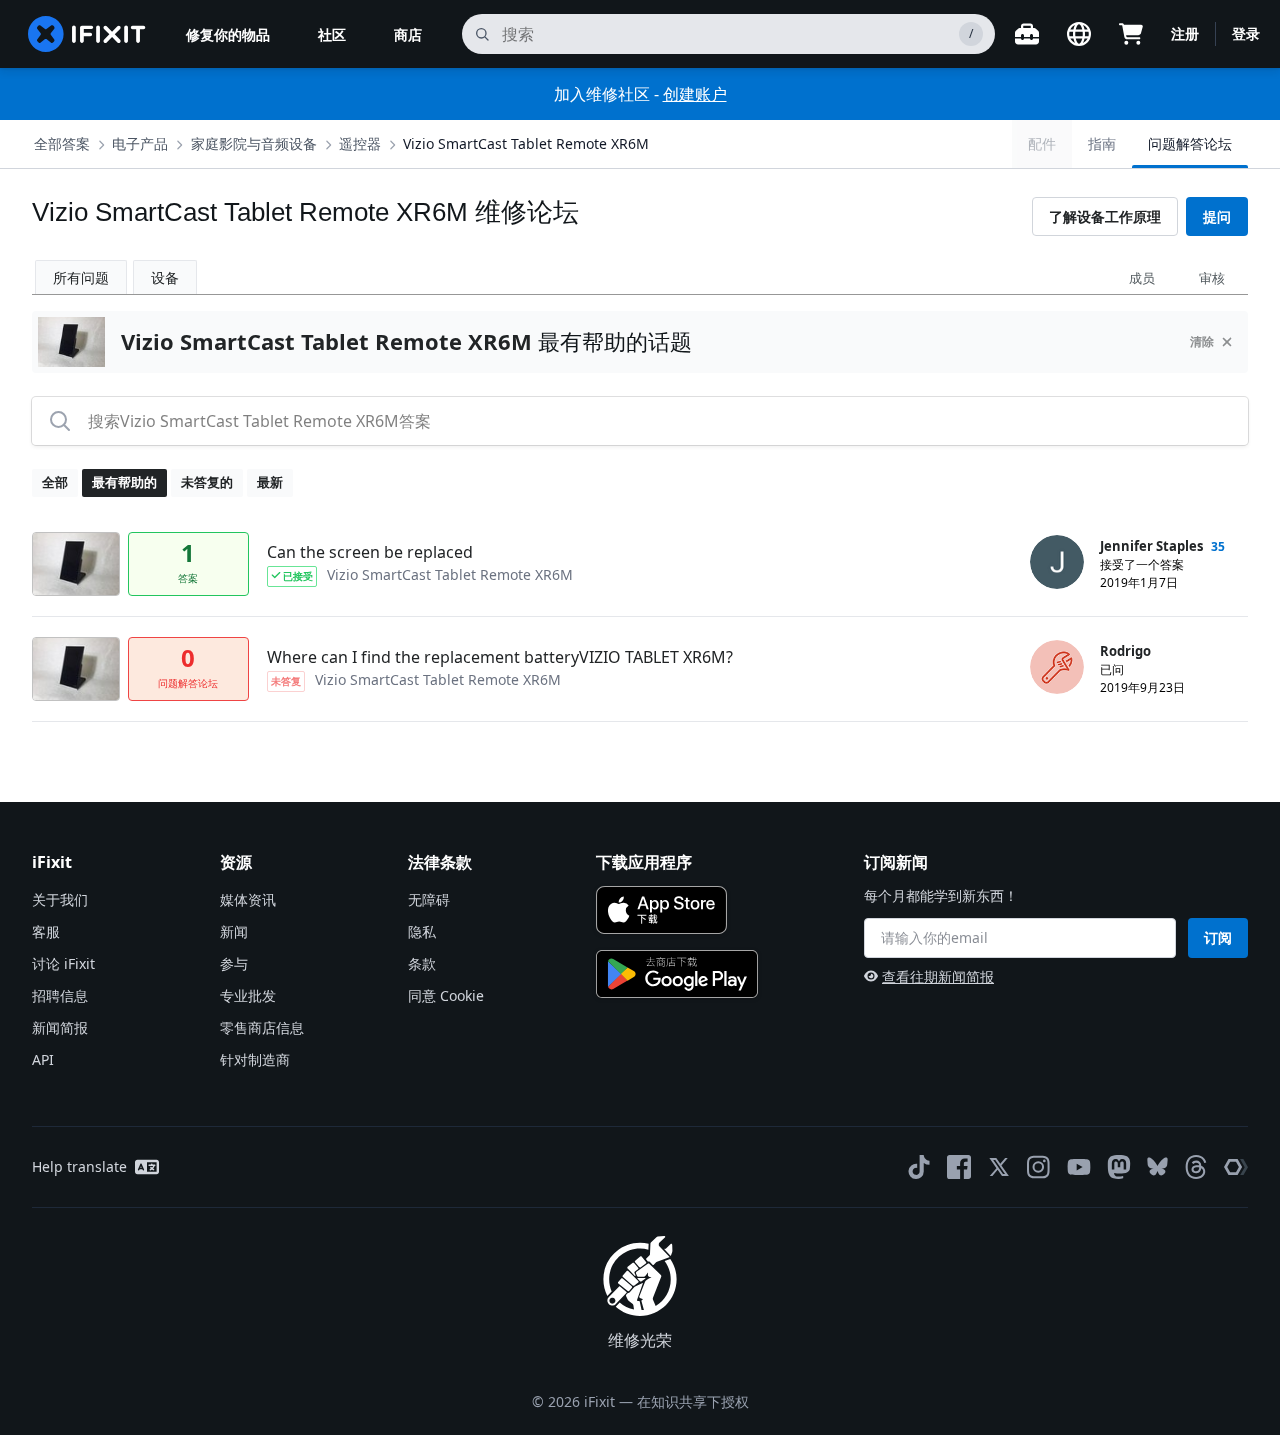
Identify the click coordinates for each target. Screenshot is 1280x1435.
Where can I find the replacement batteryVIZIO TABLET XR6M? (500, 657)
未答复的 (207, 482)
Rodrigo (1125, 651)
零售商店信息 (262, 1027)
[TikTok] (919, 1167)
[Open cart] (1131, 34)
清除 (1202, 341)
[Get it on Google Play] (677, 974)
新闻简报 (60, 1027)
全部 (55, 482)
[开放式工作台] (1027, 34)
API (43, 1059)
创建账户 (695, 94)
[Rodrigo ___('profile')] (1057, 667)
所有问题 (81, 277)
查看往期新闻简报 (938, 976)
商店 (408, 34)
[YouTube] (1079, 1167)
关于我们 (60, 899)
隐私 (422, 931)
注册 (1185, 33)
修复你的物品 (228, 34)
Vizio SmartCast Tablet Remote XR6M (526, 143)
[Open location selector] (1079, 34)
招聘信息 (60, 995)
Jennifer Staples (1151, 546)
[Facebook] (959, 1167)
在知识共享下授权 (693, 1401)
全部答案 (62, 143)
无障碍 (429, 899)
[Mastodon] (1119, 1167)
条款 (422, 963)
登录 (1246, 33)
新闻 (234, 931)
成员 (1142, 278)
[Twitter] (999, 1167)
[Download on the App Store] (661, 910)
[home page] (87, 34)
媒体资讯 (248, 899)
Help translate (79, 1166)
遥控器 (360, 143)
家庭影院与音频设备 (254, 143)
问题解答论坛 (1190, 143)
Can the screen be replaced (370, 552)
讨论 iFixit (63, 963)
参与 (234, 963)
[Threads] (1196, 1167)
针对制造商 (255, 1059)
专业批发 (248, 995)
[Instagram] (1039, 1167)
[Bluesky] (1157, 1166)
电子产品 (140, 143)
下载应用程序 (644, 862)
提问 (1217, 216)
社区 (332, 34)
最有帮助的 (124, 482)
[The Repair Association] (1236, 1167)
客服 (46, 931)
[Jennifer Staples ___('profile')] (1057, 562)
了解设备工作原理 (1105, 216)
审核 (1212, 278)
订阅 (1218, 937)
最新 (270, 482)
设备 (165, 277)
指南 (1102, 143)
